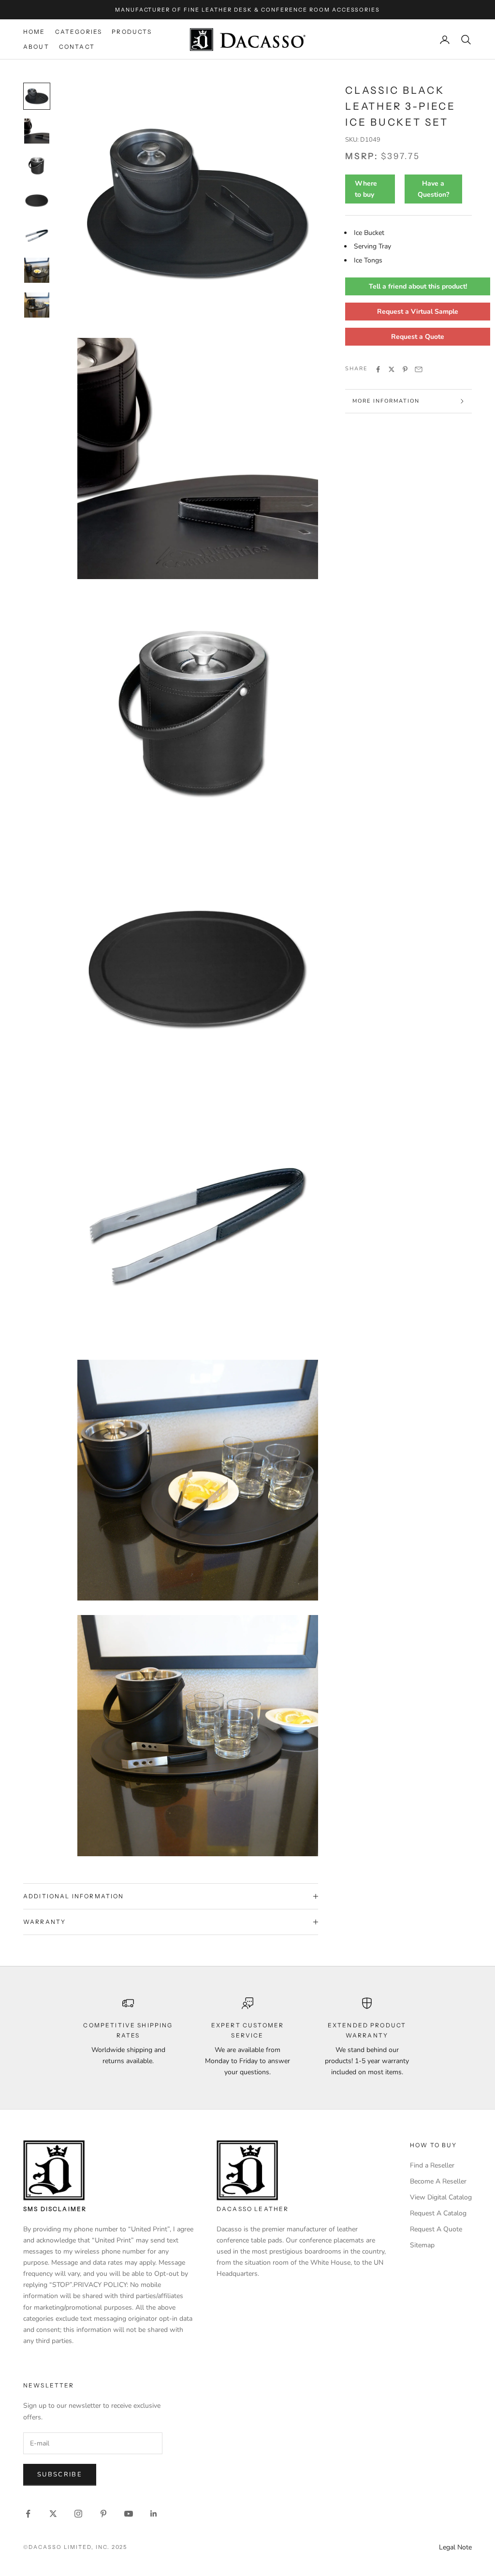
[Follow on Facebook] (28, 2514)
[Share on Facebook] (378, 369)
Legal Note (455, 2547)
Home (34, 32)
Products (132, 32)
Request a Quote (418, 337)
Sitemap (422, 2245)
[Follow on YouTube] (129, 2514)
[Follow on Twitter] (53, 2514)
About (36, 47)
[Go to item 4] (37, 201)
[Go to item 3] (37, 166)
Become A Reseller (438, 2181)
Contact (77, 47)
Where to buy (366, 189)
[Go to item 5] (37, 235)
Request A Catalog (438, 2213)
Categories (79, 32)
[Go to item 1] (37, 96)
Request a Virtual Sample (418, 312)
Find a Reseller (432, 2165)
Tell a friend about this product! (418, 286)
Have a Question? (433, 189)
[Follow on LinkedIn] (154, 2514)
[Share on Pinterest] (405, 369)
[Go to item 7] (37, 305)
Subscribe (60, 2474)
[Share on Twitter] (392, 369)
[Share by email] (419, 369)
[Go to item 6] (37, 270)
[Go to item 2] (37, 131)
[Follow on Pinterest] (103, 2514)
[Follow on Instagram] (78, 2514)
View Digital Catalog (441, 2197)
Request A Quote (436, 2229)
